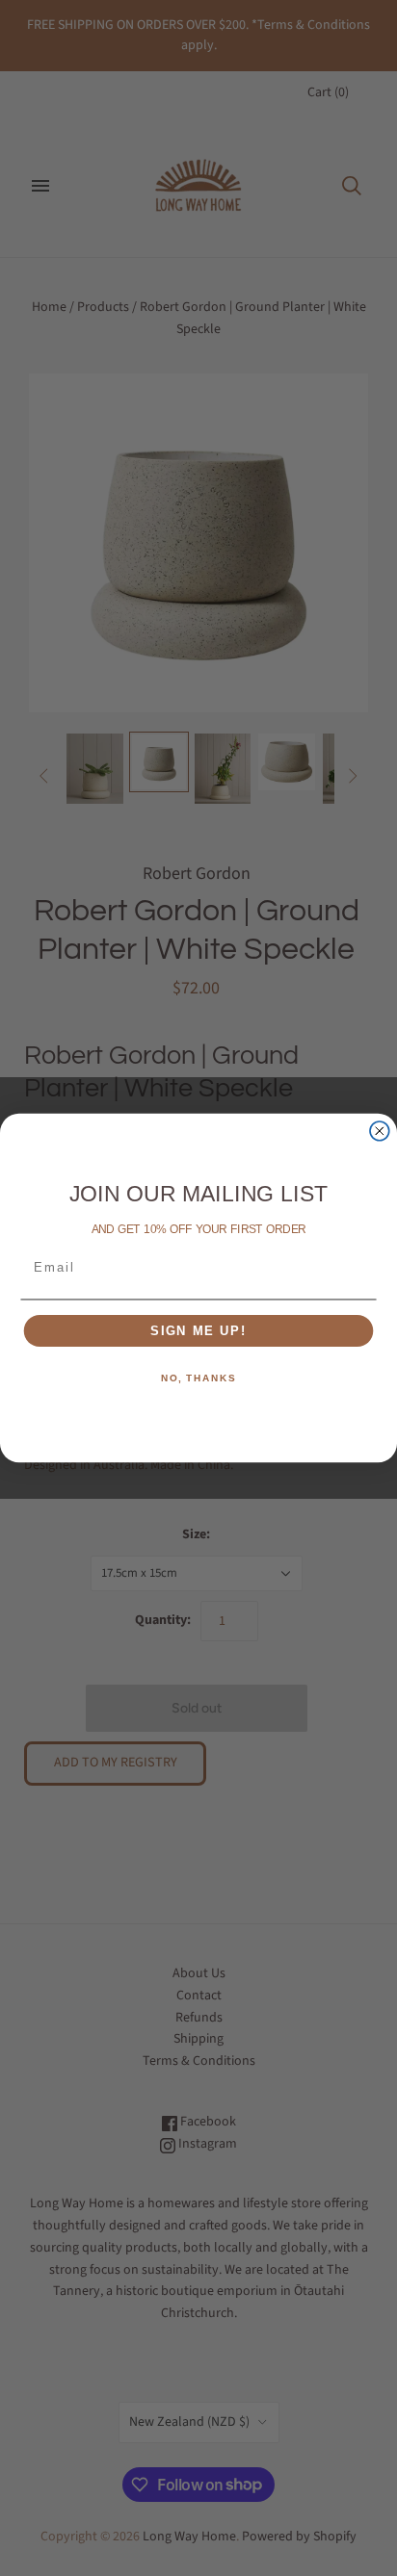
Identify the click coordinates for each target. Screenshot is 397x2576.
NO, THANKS (198, 1379)
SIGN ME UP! (198, 1330)
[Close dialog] (380, 1131)
